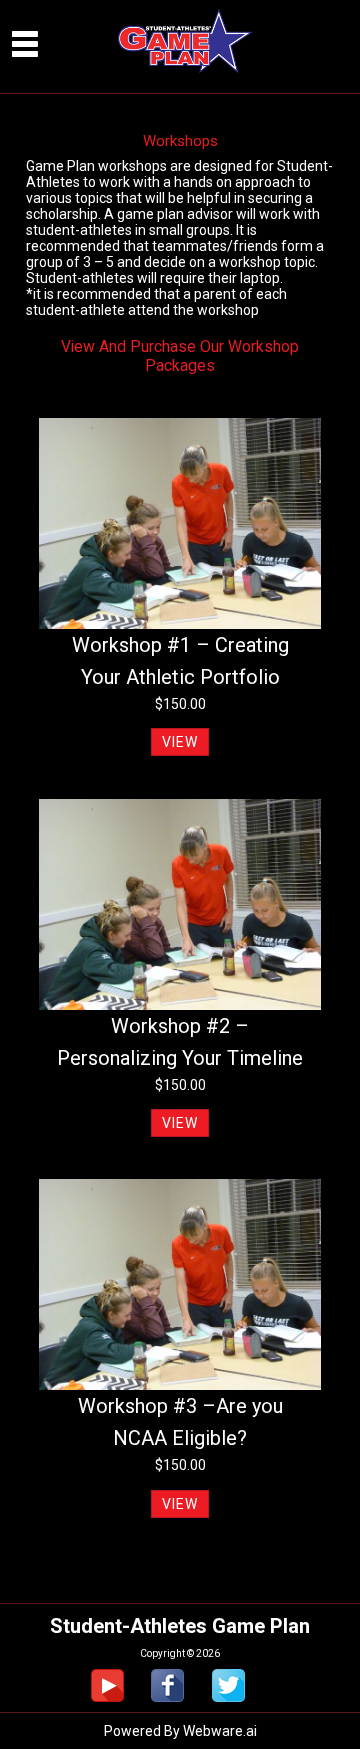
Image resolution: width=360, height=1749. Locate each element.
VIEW (180, 742)
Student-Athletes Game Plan (180, 1626)
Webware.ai (220, 1731)
